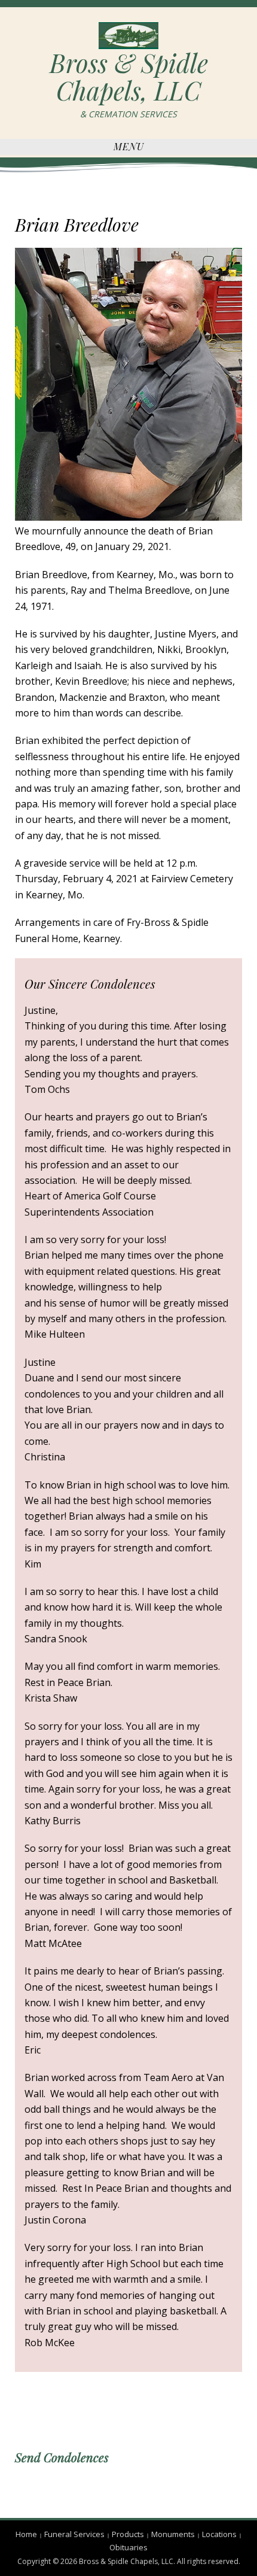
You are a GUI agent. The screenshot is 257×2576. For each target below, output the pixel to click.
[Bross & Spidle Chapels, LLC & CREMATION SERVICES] (128, 35)
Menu (129, 146)
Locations (219, 2534)
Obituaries (128, 2547)
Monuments (173, 2534)
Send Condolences (62, 2457)
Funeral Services (74, 2534)
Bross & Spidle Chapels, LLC (129, 77)
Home (26, 2534)
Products (128, 2534)
